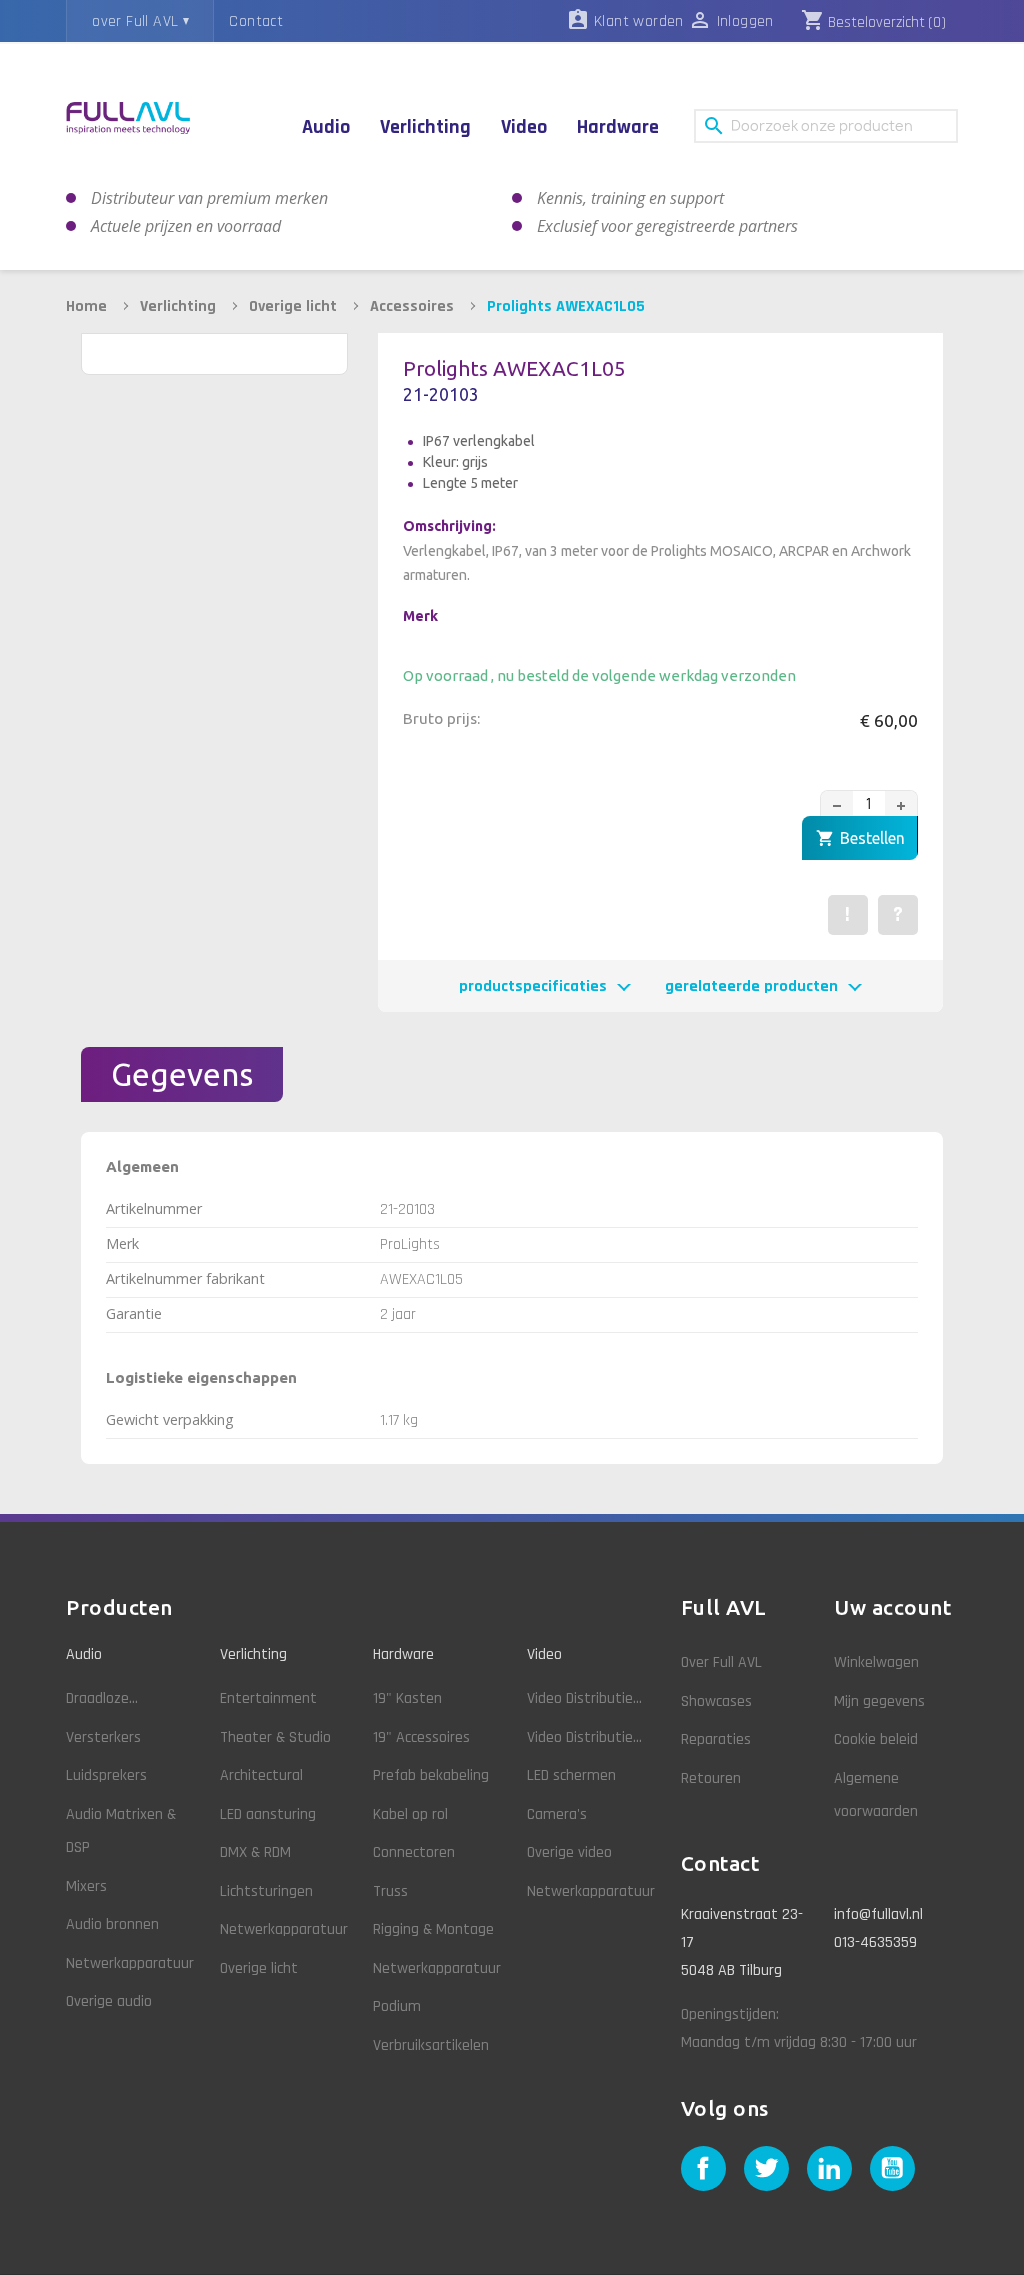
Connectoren (414, 1852)
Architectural (261, 1775)
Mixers (86, 1886)
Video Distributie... (584, 1698)
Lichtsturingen (266, 1891)
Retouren (711, 1778)
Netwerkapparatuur (130, 1963)
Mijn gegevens (879, 1701)
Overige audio (109, 2001)
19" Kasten (407, 1698)
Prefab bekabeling (431, 1775)
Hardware (403, 1654)
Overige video (569, 1852)
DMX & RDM (255, 1852)
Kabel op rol (410, 1814)
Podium (397, 2006)
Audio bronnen (112, 1924)
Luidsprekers (106, 1775)
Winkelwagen (876, 1662)
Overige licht (259, 1968)
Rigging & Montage (433, 1929)
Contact (256, 21)
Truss (390, 1891)
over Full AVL (135, 21)
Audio (84, 1654)
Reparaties (716, 1739)
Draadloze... (102, 1698)
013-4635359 (875, 1942)
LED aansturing (268, 1814)
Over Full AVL (721, 1662)
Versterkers (103, 1737)
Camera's (557, 1814)
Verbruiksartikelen (431, 2045)
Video (544, 1654)
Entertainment (268, 1698)
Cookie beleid (876, 1739)
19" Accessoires (421, 1737)
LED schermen (571, 1775)
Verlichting (253, 1654)
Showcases (716, 1701)
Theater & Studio (275, 1737)
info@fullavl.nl (878, 1914)
